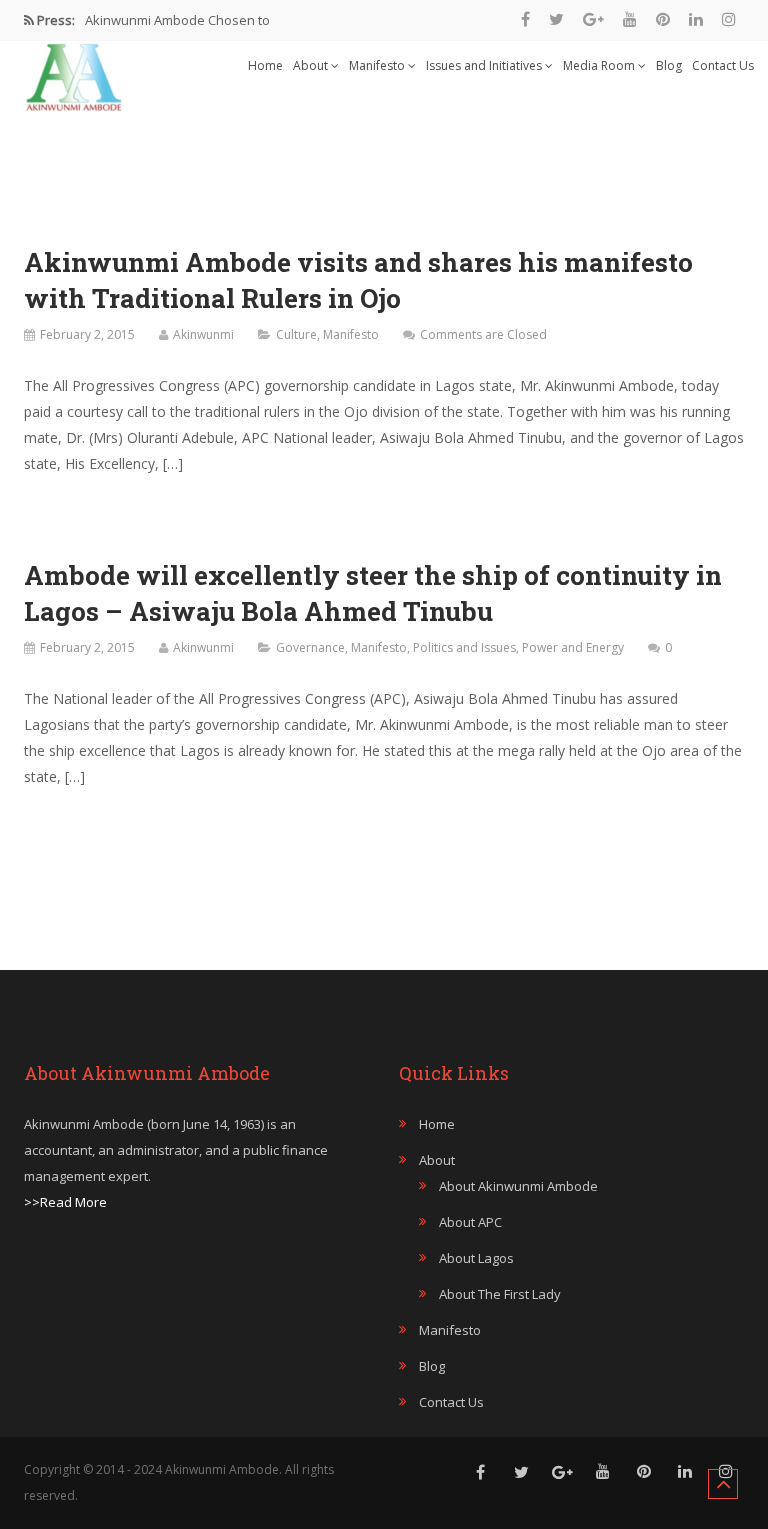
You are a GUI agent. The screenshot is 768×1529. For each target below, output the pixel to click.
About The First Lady (500, 1294)
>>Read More (65, 1202)
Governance (310, 647)
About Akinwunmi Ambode (518, 1186)
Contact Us (723, 65)
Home (265, 65)
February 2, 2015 (87, 334)
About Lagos (476, 1258)
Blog (669, 65)
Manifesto (378, 65)
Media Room (600, 65)
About (312, 65)
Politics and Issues (464, 647)
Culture (296, 334)
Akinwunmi (203, 334)
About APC (470, 1222)
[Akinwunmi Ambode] (74, 72)
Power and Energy (573, 647)
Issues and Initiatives (485, 65)
